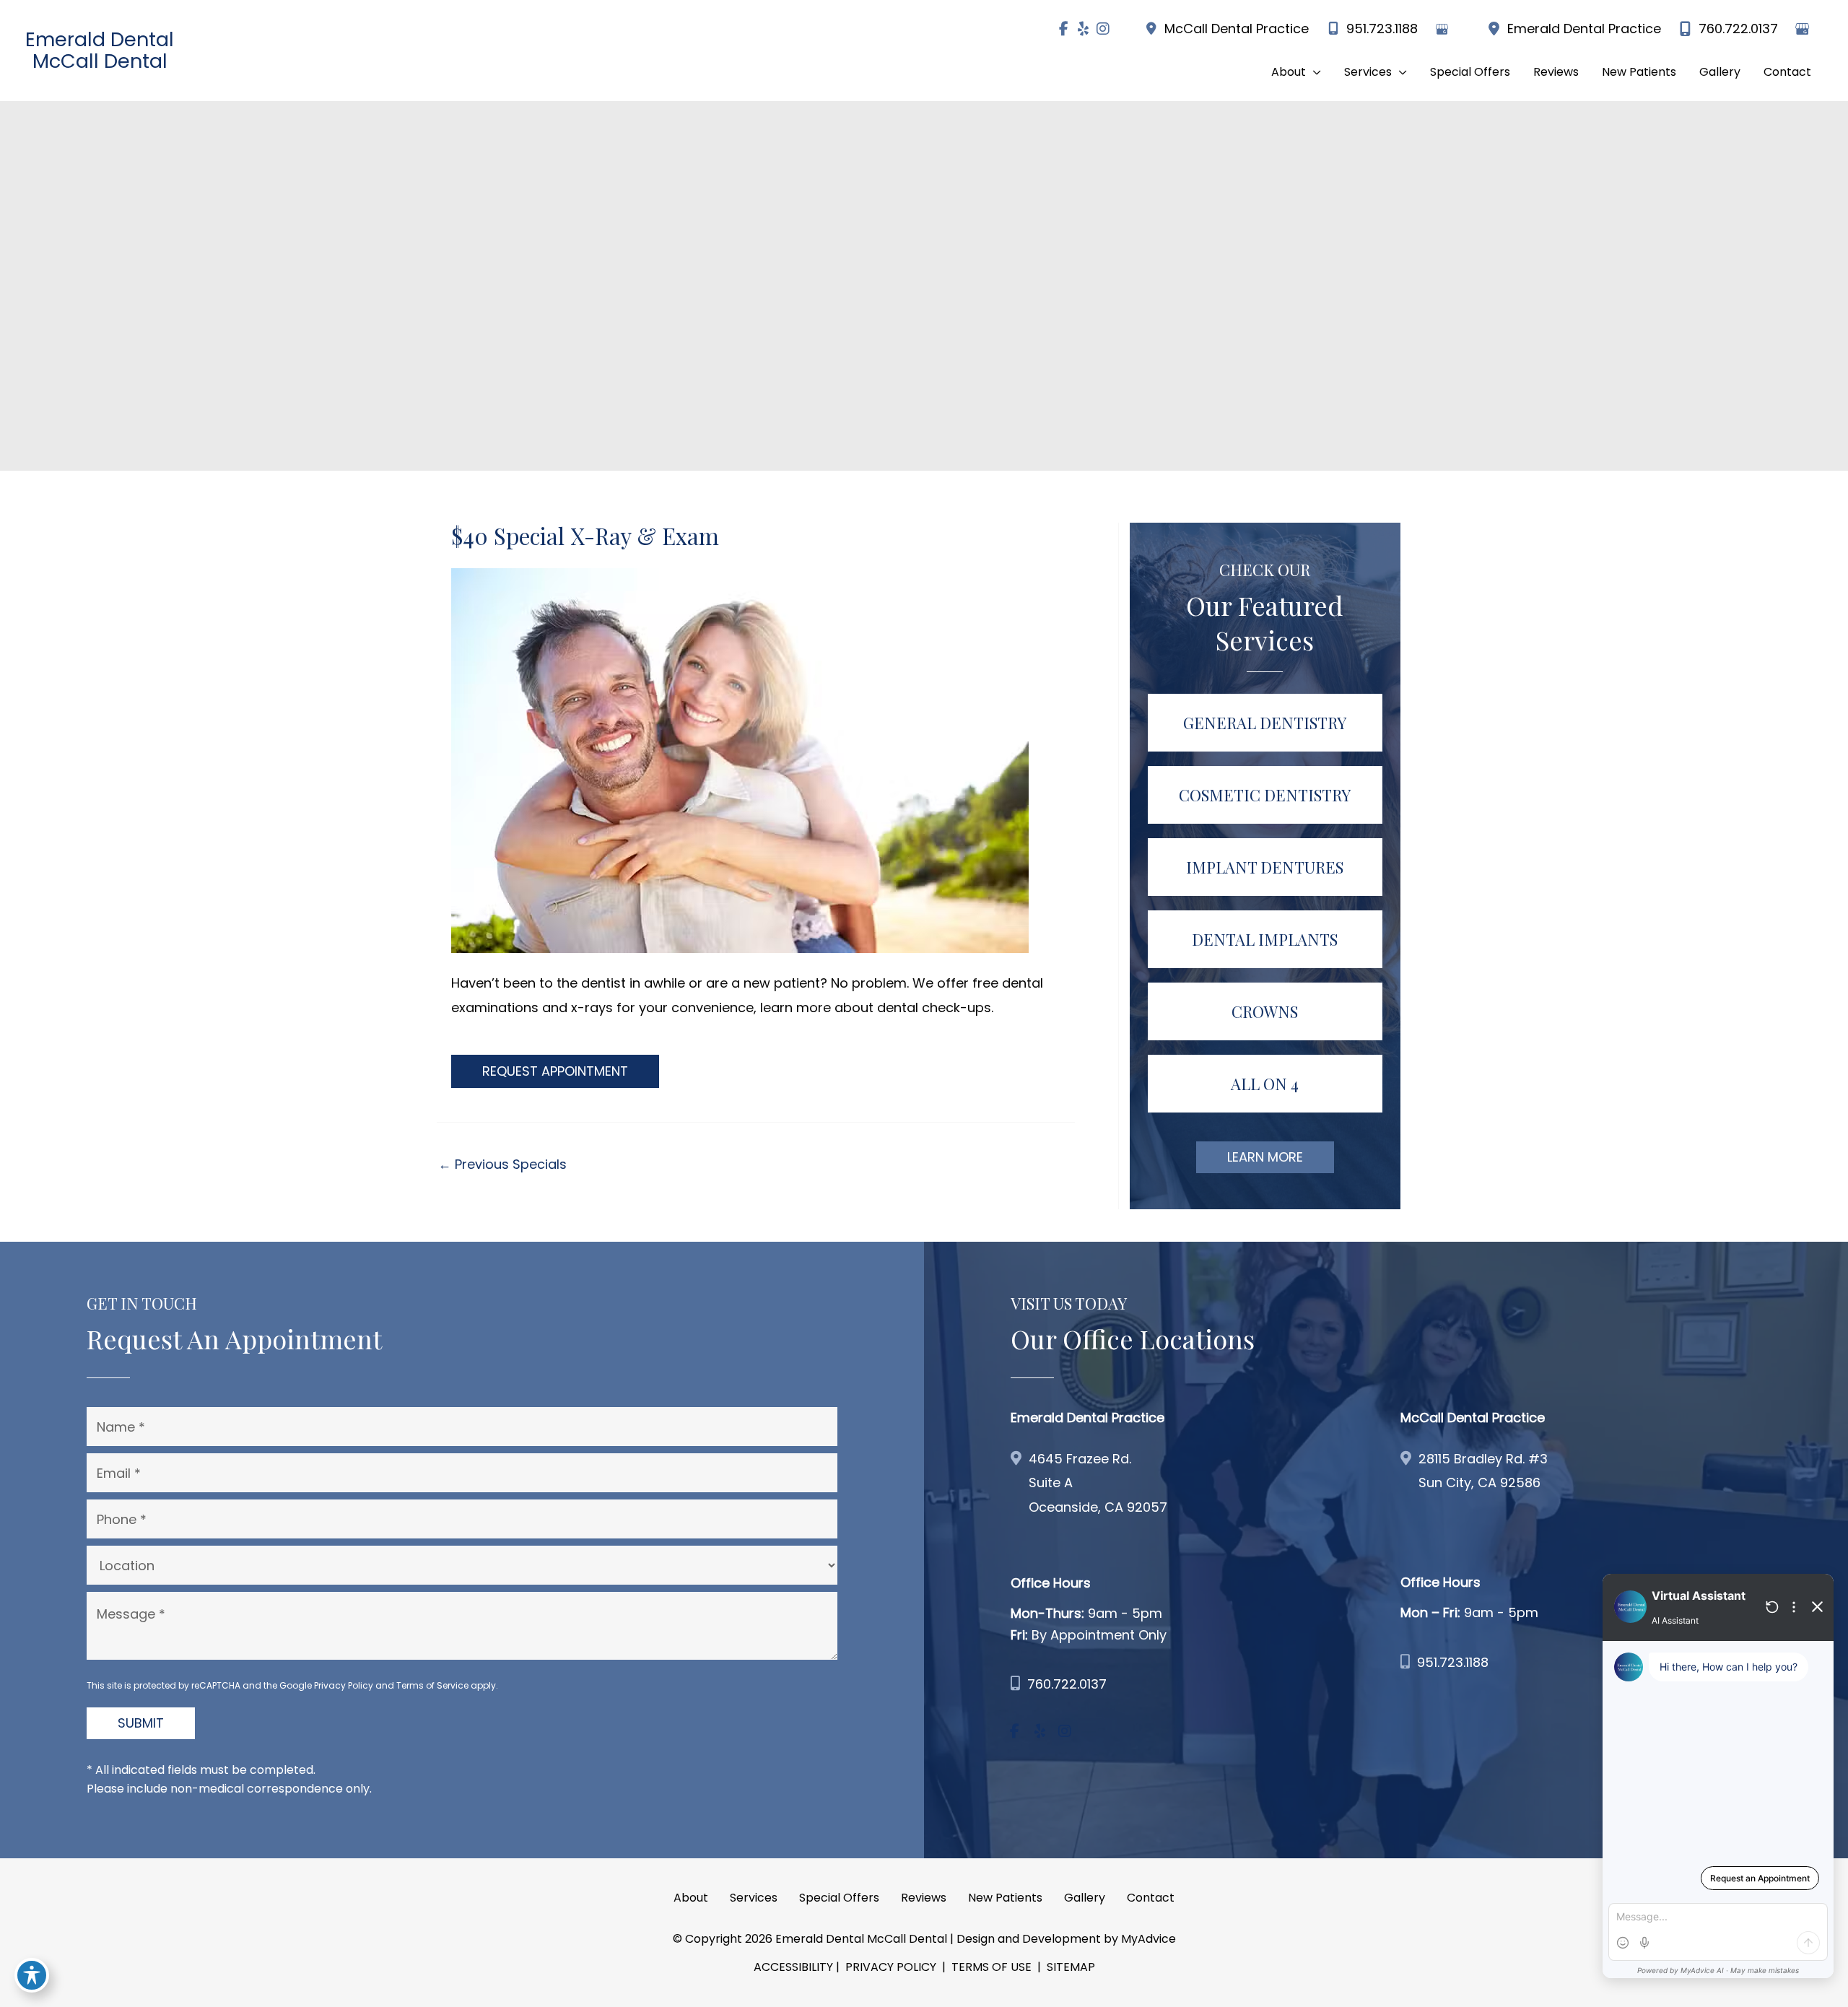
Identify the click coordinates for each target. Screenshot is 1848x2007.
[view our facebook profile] (1064, 29)
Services (754, 1898)
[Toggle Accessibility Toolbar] (32, 1975)
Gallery (1085, 1898)
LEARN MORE (1265, 1157)
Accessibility (793, 1967)
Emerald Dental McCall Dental (100, 50)
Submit (141, 1723)
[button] (1296, 72)
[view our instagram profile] (1103, 29)
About (691, 1898)
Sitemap (1069, 1967)
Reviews (924, 1898)
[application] (1313, 72)
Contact (1151, 1898)
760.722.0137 (1738, 29)
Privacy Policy (344, 1685)
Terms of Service (432, 1685)
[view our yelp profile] (1083, 29)
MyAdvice (1149, 1939)
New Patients (1005, 1898)
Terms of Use (991, 1967)
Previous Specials (502, 1164)
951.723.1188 (1382, 29)
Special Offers (839, 1898)
